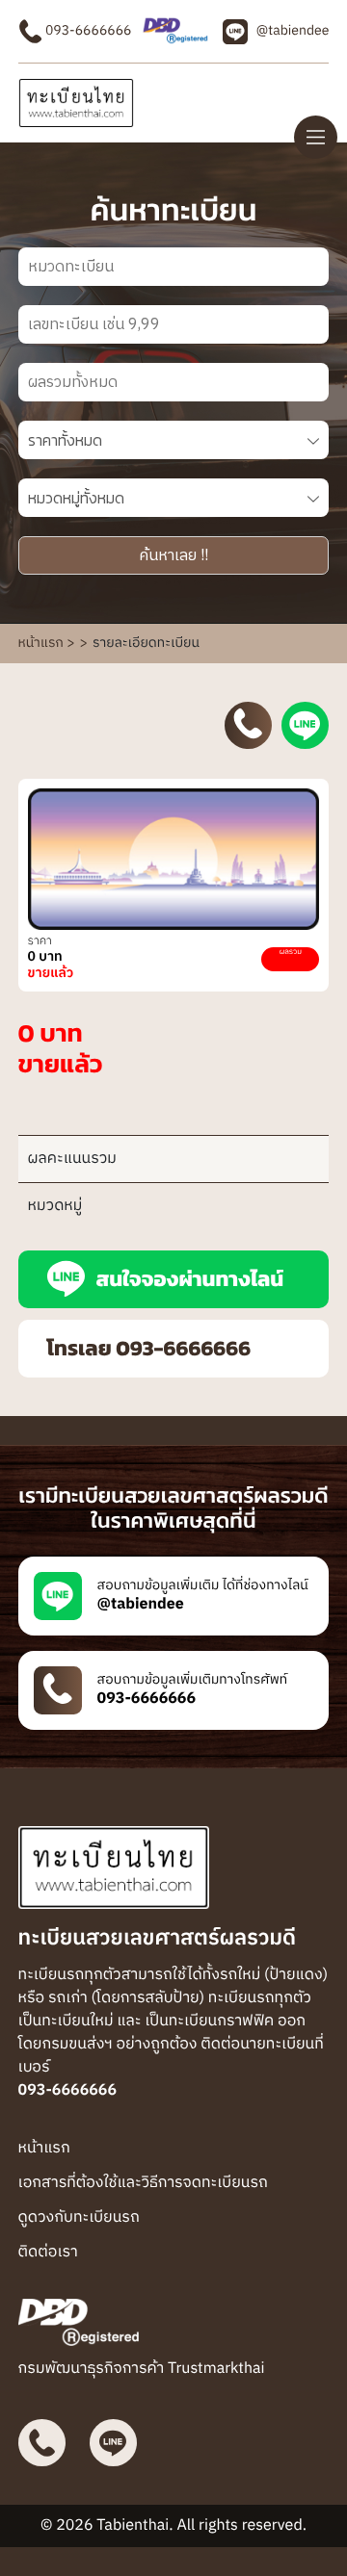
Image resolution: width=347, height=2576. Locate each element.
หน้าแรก (44, 2148)
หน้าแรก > (47, 644)
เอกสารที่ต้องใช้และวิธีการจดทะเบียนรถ (143, 2183)
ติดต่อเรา (48, 2252)
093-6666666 (87, 31)
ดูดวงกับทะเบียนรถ (79, 2217)
